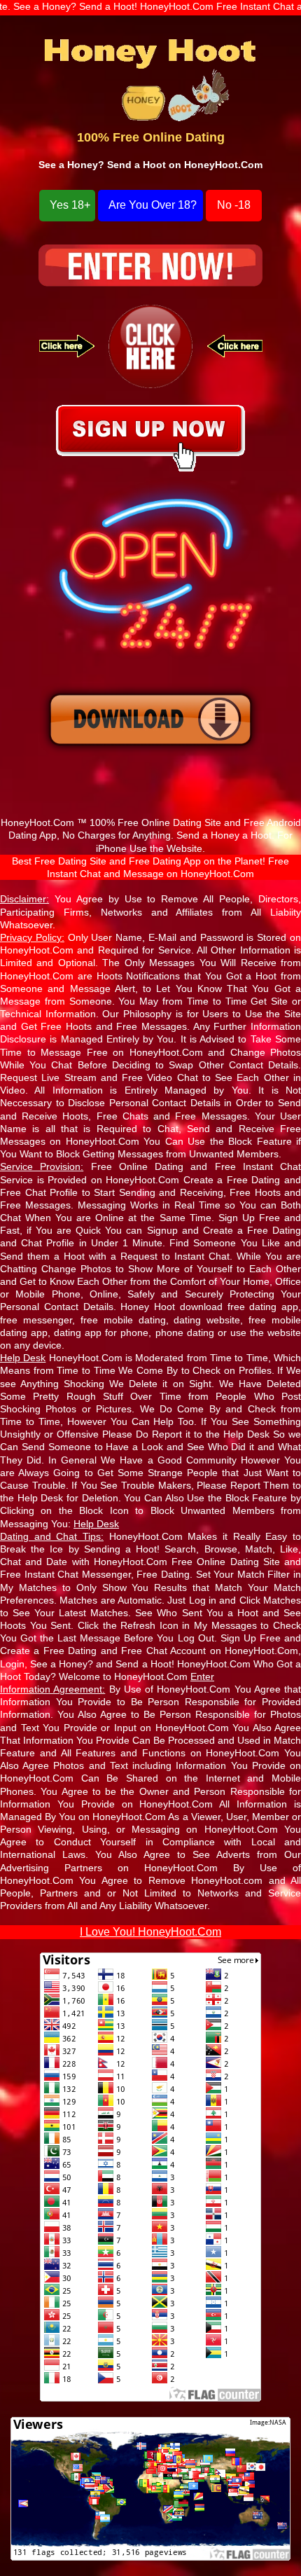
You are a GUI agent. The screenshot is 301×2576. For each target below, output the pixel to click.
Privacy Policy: (32, 937)
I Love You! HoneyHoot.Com (150, 1932)
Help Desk (96, 1524)
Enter (202, 1676)
